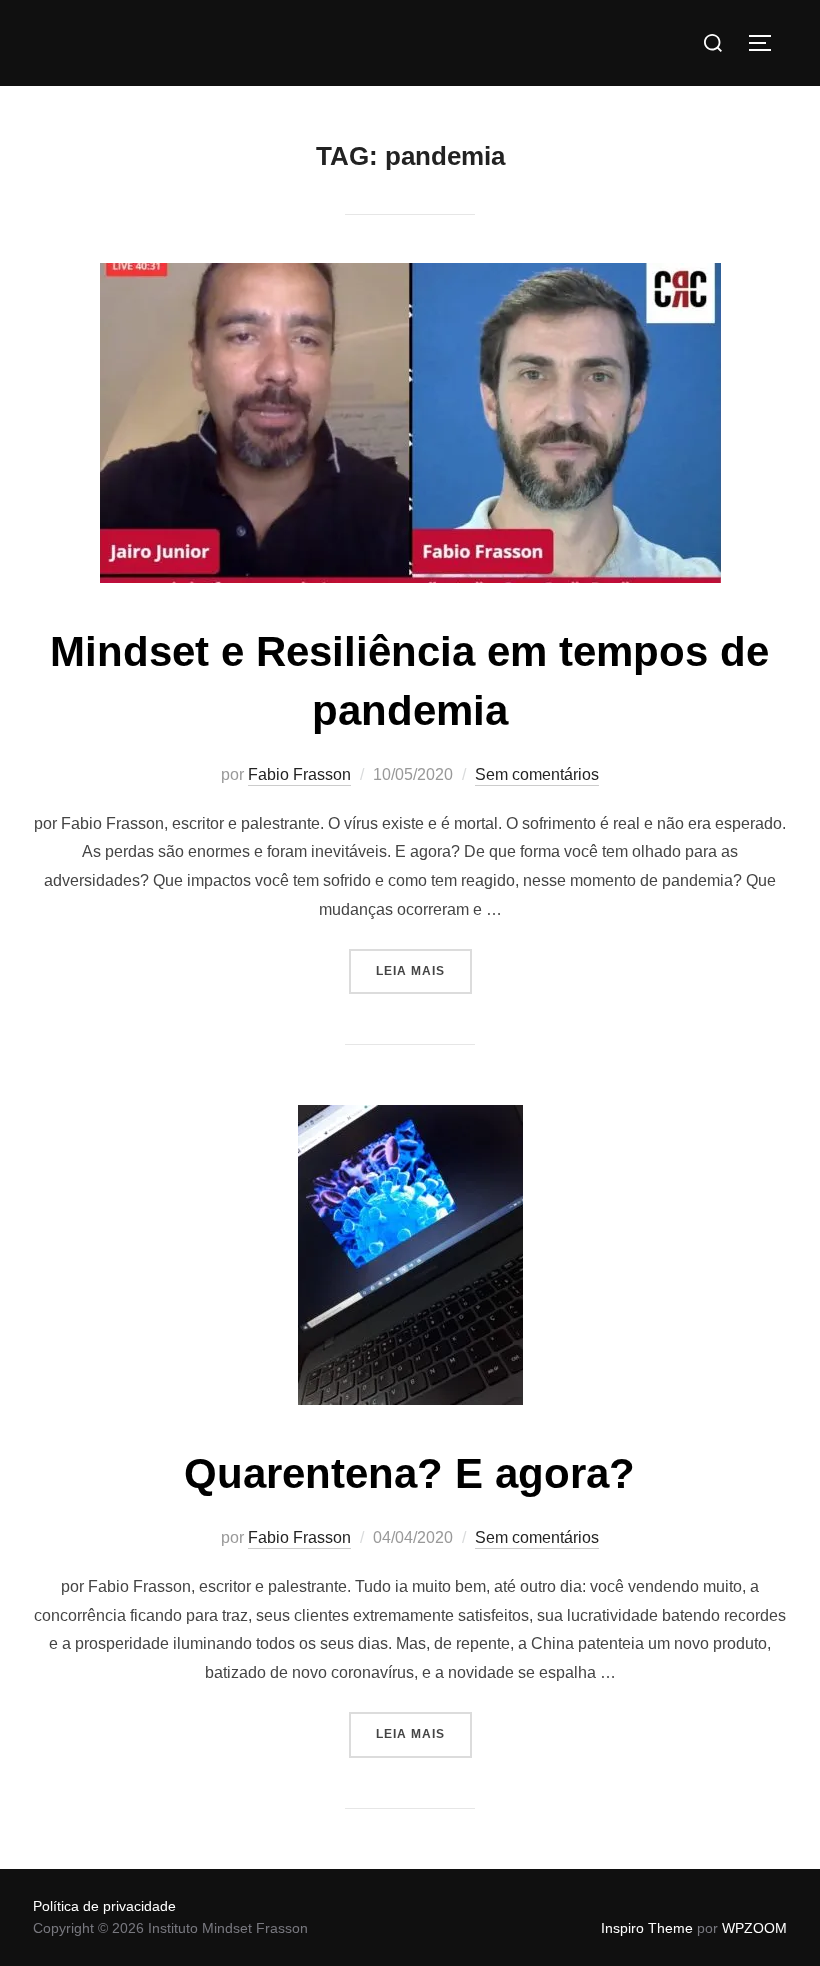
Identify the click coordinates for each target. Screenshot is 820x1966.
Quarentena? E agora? (409, 1473)
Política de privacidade (104, 1906)
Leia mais (424, 963)
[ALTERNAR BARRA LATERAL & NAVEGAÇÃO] (767, 43)
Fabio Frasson (299, 774)
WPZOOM (754, 1928)
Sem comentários (537, 774)
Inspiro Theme (647, 1928)
